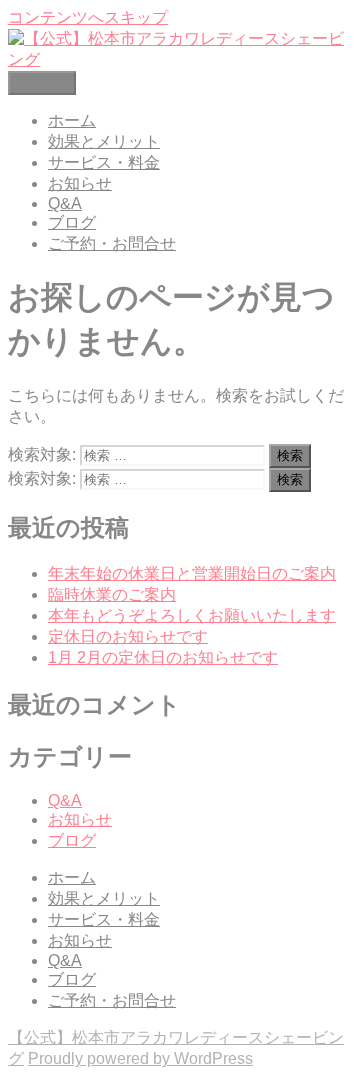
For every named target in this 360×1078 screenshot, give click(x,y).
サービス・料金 (104, 162)
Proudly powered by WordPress (140, 1058)
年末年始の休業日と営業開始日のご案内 (192, 573)
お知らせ (80, 183)
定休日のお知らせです (128, 636)
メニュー (42, 82)
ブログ (72, 222)
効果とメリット (104, 141)
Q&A (65, 203)
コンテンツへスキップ (88, 17)
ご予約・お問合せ (112, 243)
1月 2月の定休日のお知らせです (163, 657)
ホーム (72, 120)
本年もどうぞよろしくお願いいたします (192, 615)
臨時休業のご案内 (112, 594)
